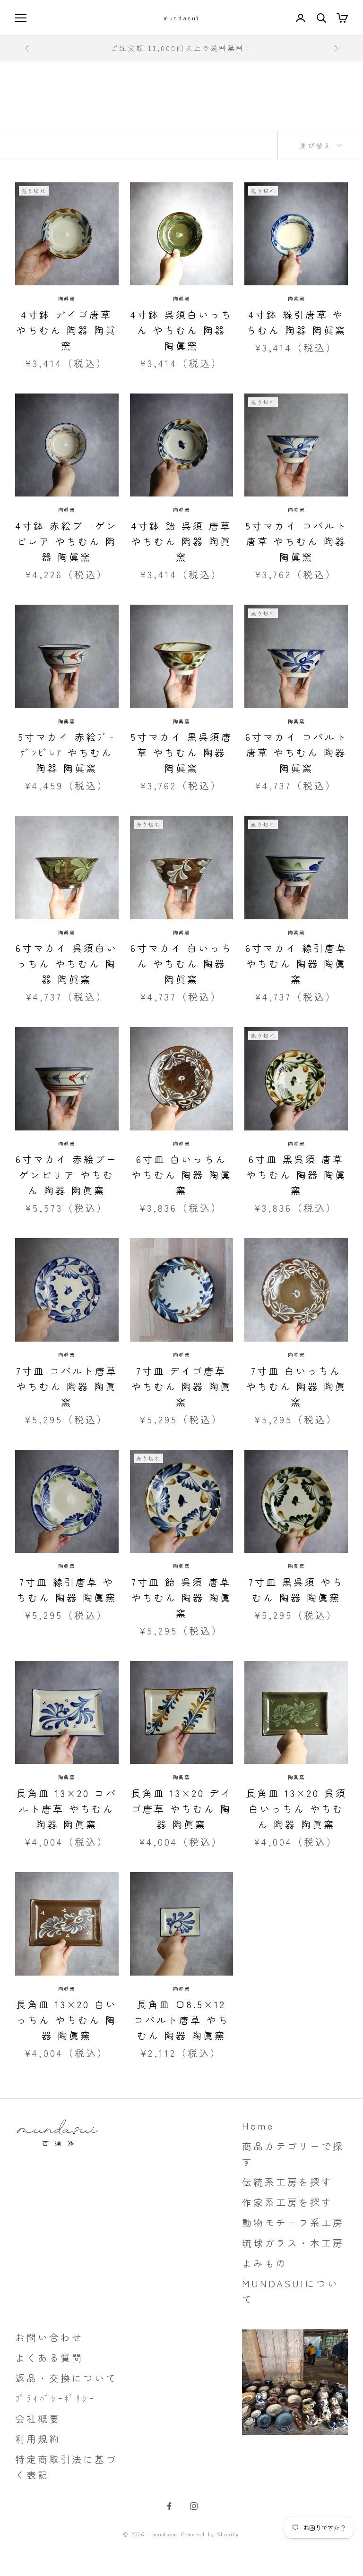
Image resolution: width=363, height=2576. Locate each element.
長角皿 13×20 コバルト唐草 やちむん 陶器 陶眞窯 (67, 1809)
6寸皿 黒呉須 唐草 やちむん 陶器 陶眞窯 (296, 1175)
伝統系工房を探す (287, 2182)
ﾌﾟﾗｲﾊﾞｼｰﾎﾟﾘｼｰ (55, 2398)
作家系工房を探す (287, 2202)
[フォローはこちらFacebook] (169, 2506)
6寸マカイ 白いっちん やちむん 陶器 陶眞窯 (181, 963)
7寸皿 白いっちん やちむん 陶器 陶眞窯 (296, 1386)
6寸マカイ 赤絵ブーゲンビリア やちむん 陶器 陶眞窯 (67, 1175)
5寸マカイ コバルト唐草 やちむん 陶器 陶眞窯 (296, 541)
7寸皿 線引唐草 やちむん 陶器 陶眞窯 (67, 1590)
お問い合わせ (49, 2337)
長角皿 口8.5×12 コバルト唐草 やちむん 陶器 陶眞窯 (181, 2020)
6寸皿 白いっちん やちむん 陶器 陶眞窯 (181, 1175)
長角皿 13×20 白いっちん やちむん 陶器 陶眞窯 (67, 2020)
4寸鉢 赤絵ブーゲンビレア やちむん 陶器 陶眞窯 (67, 541)
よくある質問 (49, 2358)
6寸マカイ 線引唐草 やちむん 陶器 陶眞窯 (296, 963)
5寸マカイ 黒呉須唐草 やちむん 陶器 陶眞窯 (181, 752)
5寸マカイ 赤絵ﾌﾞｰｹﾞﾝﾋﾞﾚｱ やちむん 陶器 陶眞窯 (67, 752)
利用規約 (38, 2439)
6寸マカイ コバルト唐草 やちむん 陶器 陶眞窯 (296, 752)
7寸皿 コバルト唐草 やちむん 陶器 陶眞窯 (67, 1386)
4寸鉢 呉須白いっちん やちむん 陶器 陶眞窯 (181, 330)
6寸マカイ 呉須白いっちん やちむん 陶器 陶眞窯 (67, 963)
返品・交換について (66, 2378)
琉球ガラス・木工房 (293, 2243)
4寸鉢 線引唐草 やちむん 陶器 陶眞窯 (296, 322)
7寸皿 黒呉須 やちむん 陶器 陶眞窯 (296, 1590)
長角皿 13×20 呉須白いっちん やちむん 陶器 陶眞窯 (296, 1809)
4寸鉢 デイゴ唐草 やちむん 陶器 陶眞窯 (67, 330)
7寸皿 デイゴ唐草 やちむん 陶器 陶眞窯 (181, 1386)
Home (258, 2126)
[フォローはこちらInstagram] (194, 2506)
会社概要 (38, 2418)
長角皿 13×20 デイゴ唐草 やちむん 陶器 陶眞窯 (181, 1809)
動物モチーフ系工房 (293, 2222)
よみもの (265, 2263)
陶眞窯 (67, 298)
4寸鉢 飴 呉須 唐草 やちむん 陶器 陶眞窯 (181, 541)
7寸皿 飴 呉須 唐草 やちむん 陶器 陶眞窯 (181, 1597)
